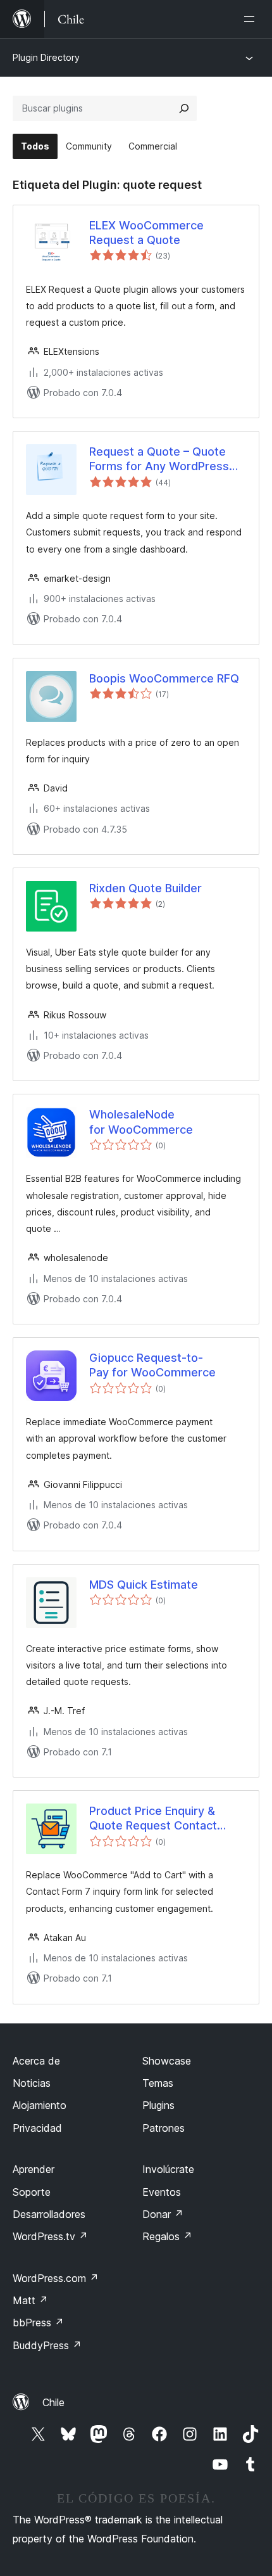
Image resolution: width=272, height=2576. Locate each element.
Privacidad (37, 2128)
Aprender (34, 2169)
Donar (163, 2214)
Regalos (167, 2236)
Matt (30, 2300)
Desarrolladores (49, 2214)
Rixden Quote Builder (145, 888)
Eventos (162, 2192)
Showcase (167, 2061)
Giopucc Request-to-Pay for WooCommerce (152, 1365)
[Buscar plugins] (184, 108)
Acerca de (36, 2061)
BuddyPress (47, 2345)
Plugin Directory (46, 57)
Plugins (158, 2105)
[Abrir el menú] (252, 19)
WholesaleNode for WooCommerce (141, 1122)
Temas (158, 2083)
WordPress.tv (50, 2236)
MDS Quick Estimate (144, 1585)
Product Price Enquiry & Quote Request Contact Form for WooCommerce (156, 1819)
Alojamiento (40, 2105)
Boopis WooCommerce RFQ (164, 678)
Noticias (32, 2083)
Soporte (32, 2192)
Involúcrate (168, 2169)
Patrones (164, 2128)
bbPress (38, 2323)
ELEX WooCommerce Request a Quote (146, 233)
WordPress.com (56, 2278)
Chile (53, 2402)
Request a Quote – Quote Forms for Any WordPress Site (159, 459)
